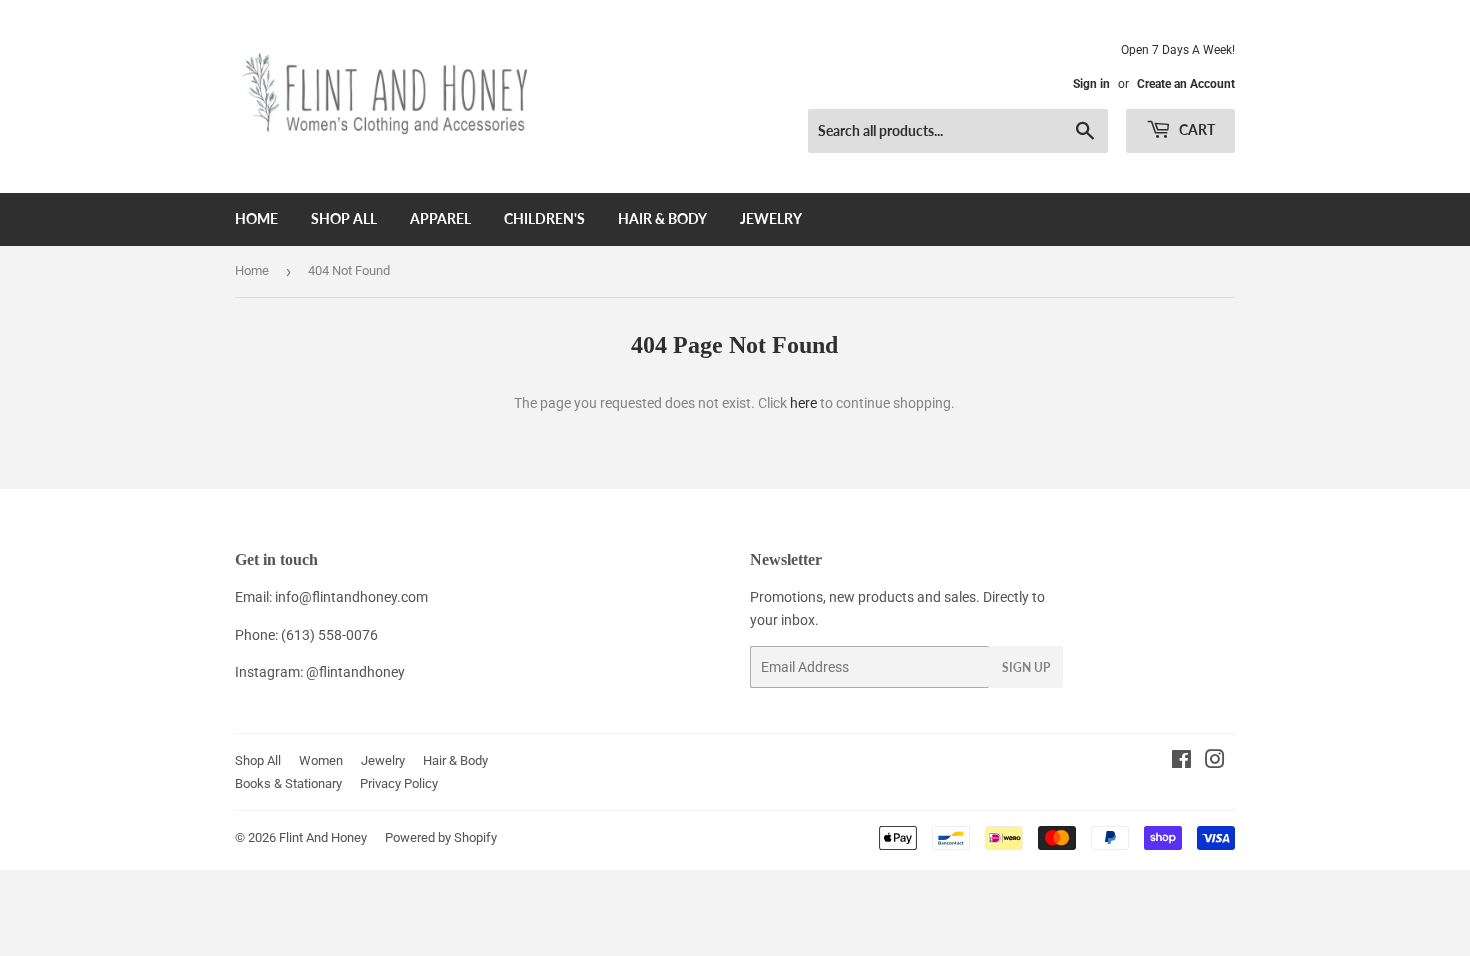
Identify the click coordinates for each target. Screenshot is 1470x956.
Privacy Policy (399, 783)
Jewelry (771, 218)
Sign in (1091, 84)
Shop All (344, 218)
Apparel (440, 218)
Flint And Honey (323, 837)
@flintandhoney (355, 672)
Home (256, 218)
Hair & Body (662, 218)
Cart (1195, 129)
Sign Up (1026, 667)
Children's (544, 218)
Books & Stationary (288, 783)
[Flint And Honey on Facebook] (1181, 762)
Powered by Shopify (441, 837)
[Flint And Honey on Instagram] (1215, 762)
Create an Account (1186, 84)
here (803, 403)
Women (321, 760)
